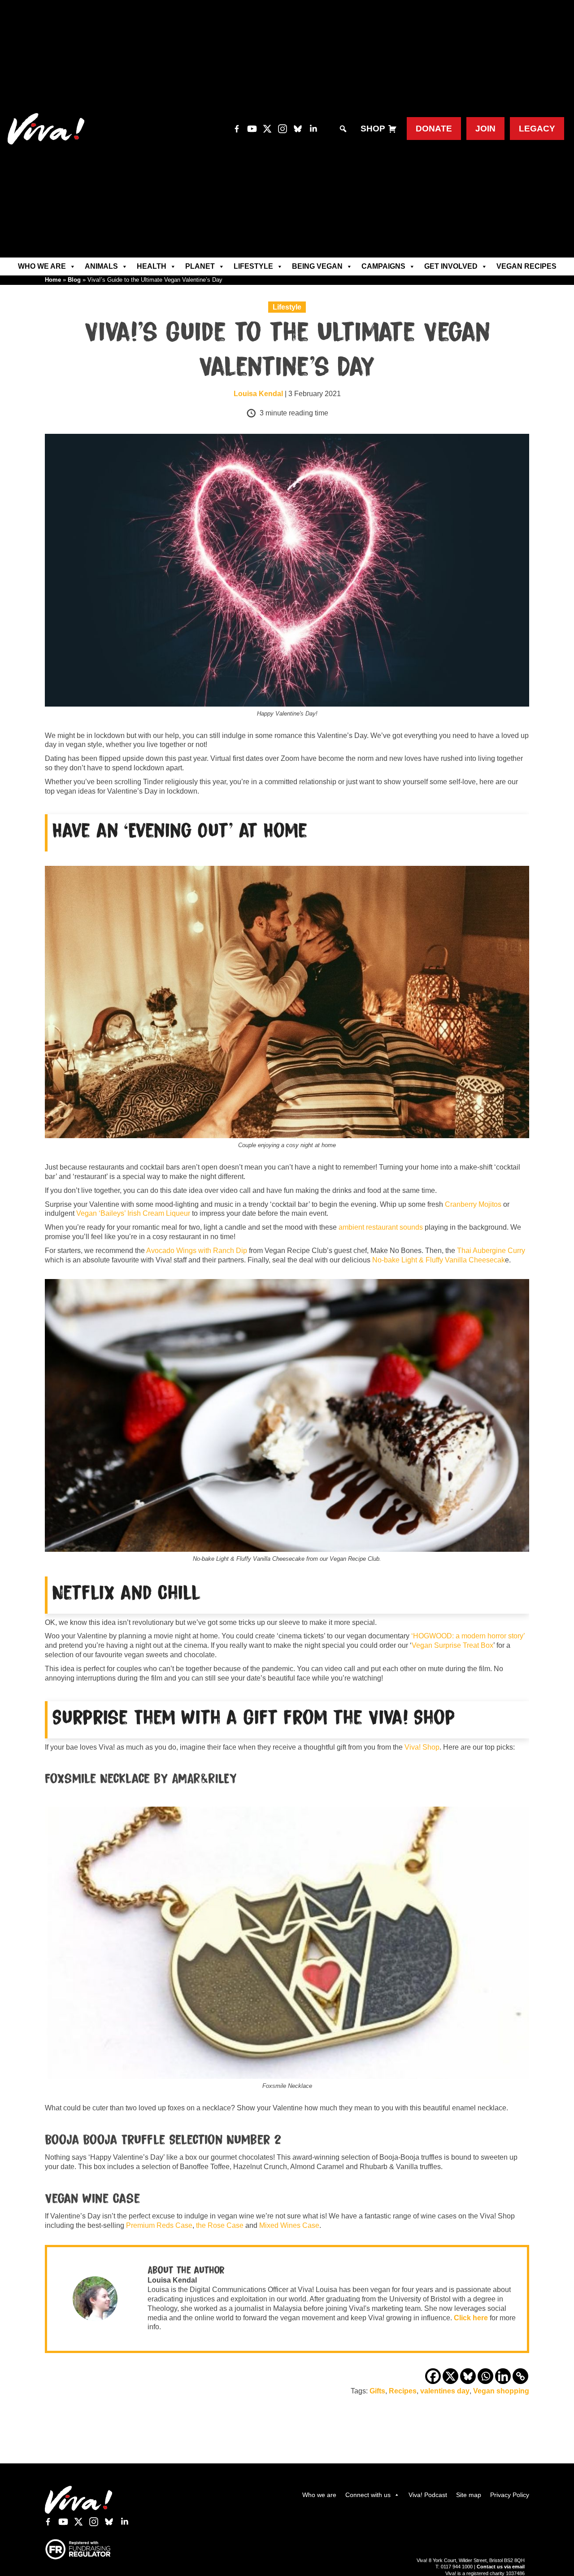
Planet (200, 266)
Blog (74, 280)
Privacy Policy (510, 2495)
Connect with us (368, 2495)
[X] (450, 2376)
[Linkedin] (503, 2376)
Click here (471, 2318)
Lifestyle (253, 266)
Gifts (377, 2391)
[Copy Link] (520, 2376)
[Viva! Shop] (392, 129)
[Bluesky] (468, 2376)
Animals (101, 266)
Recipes (403, 2391)
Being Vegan (317, 266)
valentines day (445, 2391)
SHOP (373, 129)
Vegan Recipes (526, 266)
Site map (469, 2495)
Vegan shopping (501, 2391)
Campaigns (383, 266)
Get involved (451, 266)
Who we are (42, 266)
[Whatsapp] (485, 2376)
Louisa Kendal (258, 394)
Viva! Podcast (428, 2495)
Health (152, 266)
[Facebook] (433, 2376)
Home (53, 280)
